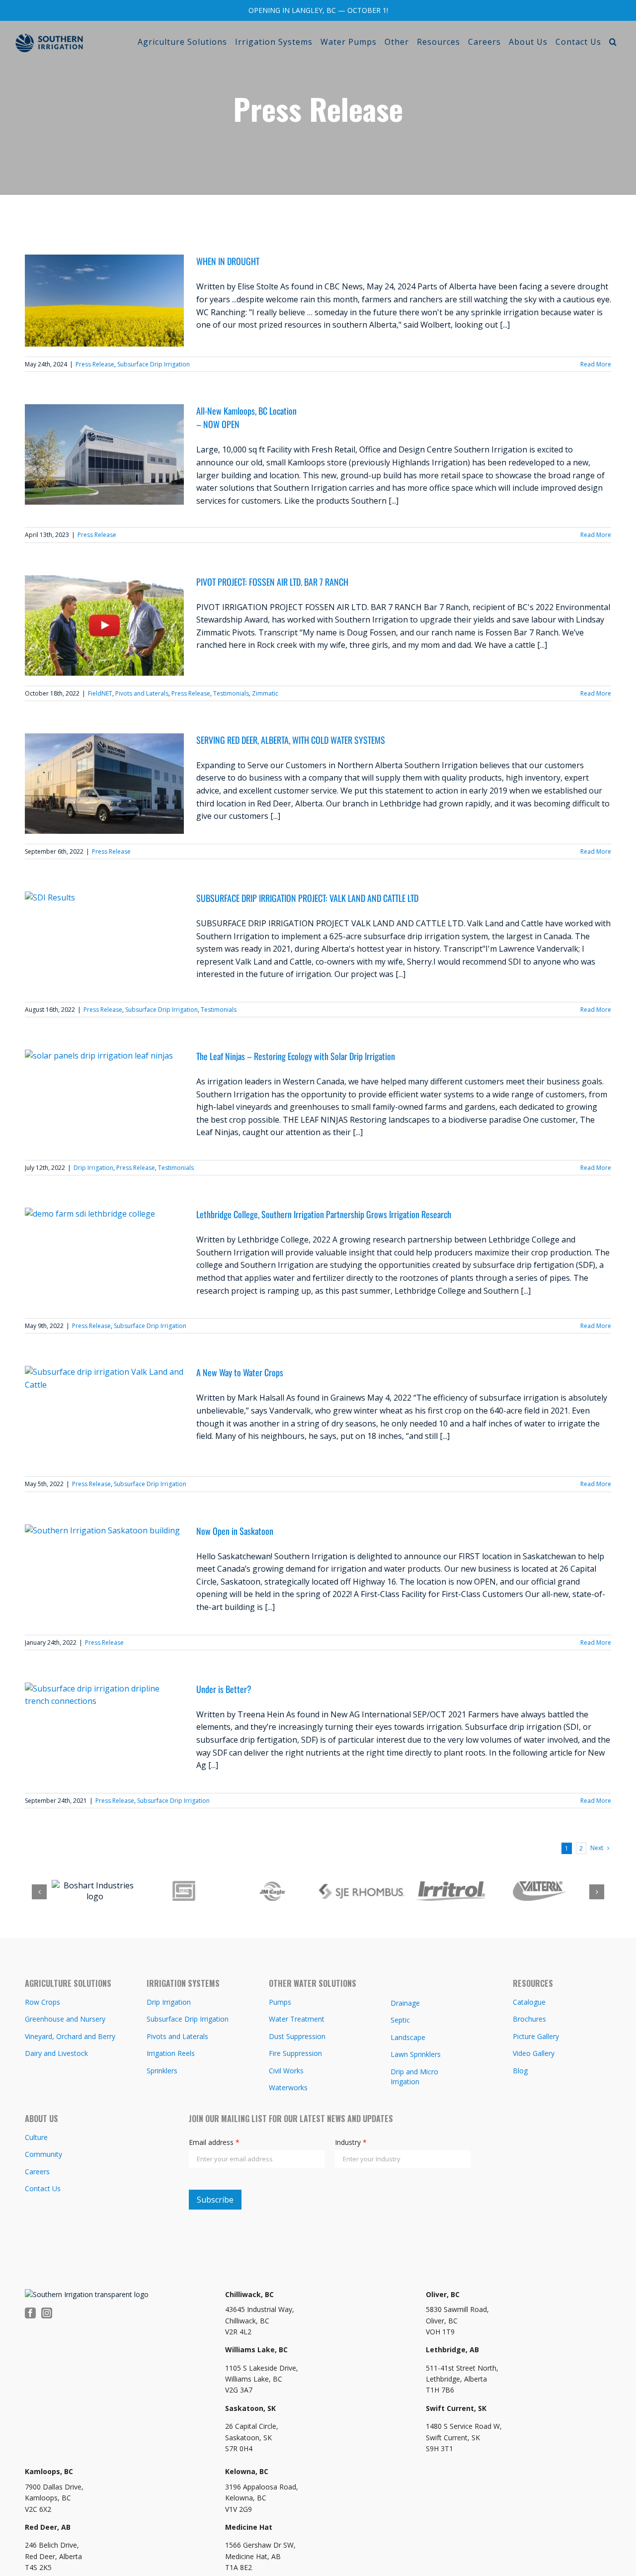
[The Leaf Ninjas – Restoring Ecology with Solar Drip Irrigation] (104, 1100)
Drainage (405, 2001)
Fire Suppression (295, 2051)
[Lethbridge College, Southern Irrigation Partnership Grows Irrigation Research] (104, 1258)
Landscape (408, 2035)
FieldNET (100, 693)
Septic (400, 2018)
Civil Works (286, 2069)
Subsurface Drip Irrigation (154, 364)
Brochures (529, 2017)
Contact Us (43, 2186)
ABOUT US (41, 2117)
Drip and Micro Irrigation (414, 2075)
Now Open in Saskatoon (235, 1531)
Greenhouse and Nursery (65, 2017)
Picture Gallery (536, 2034)
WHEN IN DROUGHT (228, 261)
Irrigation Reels (171, 2051)
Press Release (95, 364)
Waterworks (288, 2086)
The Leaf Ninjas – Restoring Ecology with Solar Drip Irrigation (296, 1056)
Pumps (280, 2000)
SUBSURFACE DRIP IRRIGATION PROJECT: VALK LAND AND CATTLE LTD (307, 898)
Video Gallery (534, 2051)
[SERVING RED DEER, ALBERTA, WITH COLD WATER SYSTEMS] (104, 784)
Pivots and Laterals (142, 693)
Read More (596, 364)
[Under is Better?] (104, 1733)
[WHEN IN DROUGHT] (104, 301)
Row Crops (42, 2000)
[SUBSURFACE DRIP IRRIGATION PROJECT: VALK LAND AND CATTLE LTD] (104, 942)
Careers (37, 2170)
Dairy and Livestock (56, 2051)
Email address (214, 2140)
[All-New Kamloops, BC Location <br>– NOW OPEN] (104, 454)
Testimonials (231, 693)
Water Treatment (297, 2017)
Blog (520, 2069)
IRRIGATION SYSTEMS (183, 1981)
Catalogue (529, 2000)
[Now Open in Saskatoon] (104, 1575)
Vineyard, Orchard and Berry (70, 2034)
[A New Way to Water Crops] (104, 1416)
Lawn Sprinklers (416, 2052)
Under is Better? (224, 1689)
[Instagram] (47, 2311)
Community (43, 2152)
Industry (351, 2140)
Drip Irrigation (93, 1168)
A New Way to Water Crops (240, 1372)
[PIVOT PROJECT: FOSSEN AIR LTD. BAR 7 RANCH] (104, 625)
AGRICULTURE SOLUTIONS (68, 1981)
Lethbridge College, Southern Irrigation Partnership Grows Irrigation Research (324, 1214)
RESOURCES (533, 1981)
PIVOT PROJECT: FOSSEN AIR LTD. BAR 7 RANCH (272, 582)
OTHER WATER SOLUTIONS (313, 1981)
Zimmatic (265, 693)
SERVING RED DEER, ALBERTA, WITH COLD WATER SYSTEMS (291, 740)
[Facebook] (30, 2311)
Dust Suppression (297, 2034)
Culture (36, 2135)
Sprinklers (162, 2069)
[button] (613, 42)
